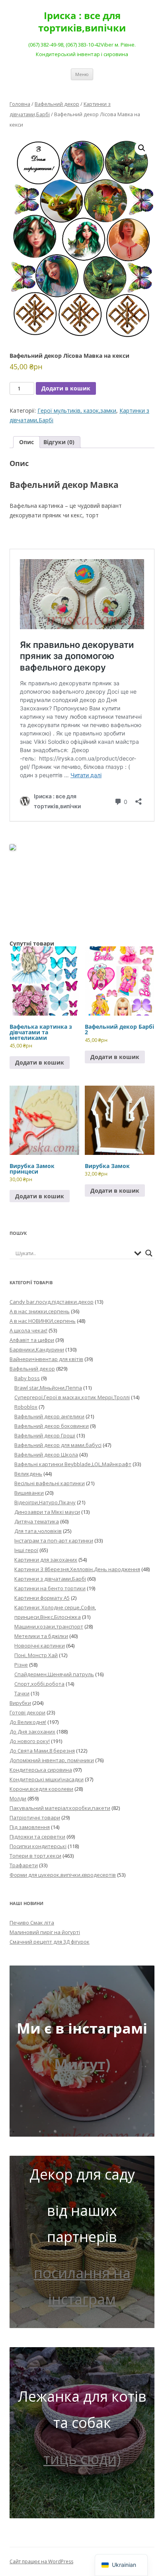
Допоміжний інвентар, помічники (52, 1760)
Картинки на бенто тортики (50, 1588)
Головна (20, 104)
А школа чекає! (28, 1330)
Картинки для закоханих (46, 1560)
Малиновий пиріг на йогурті (45, 1932)
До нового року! (30, 1741)
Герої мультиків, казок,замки (77, 410)
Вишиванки (29, 1493)
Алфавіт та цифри (32, 1340)
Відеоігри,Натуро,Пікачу (45, 1502)
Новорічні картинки (40, 1646)
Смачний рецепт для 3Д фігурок (50, 1942)
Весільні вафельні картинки (50, 1483)
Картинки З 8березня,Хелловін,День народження (77, 1569)
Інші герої (26, 1550)
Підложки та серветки (37, 1837)
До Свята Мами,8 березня (42, 1751)
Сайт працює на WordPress (41, 2561)
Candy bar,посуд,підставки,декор (52, 1302)
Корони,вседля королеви (41, 1789)
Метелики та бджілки (41, 1636)
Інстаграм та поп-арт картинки (54, 1541)
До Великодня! (28, 1722)
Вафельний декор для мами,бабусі (58, 1445)
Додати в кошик (66, 388)
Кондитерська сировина (41, 1770)
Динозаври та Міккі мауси (47, 1512)
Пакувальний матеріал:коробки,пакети (60, 1808)
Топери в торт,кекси (35, 1856)
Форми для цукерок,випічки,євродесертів (63, 1875)
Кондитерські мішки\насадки (47, 1779)
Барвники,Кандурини (37, 1349)
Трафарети (24, 1865)
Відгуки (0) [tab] (59, 442)
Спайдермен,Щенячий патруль (54, 1674)
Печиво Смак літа (32, 1923)
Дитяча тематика (37, 1521)
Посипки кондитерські (38, 1846)
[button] (142, 148)
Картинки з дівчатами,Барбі (50, 1579)
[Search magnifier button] (149, 1253)
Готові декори (27, 1712)
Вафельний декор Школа (46, 1455)
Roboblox (26, 1407)
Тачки (22, 1693)
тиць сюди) (82, 2459)
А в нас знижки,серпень (40, 1311)
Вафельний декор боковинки (52, 1426)
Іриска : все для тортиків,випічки (82, 22)
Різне (21, 1665)
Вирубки (20, 1703)
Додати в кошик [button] (40, 1062)
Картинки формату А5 (42, 1598)
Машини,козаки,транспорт (49, 1626)
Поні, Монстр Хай (36, 1655)
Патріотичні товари (35, 1817)
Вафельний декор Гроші (45, 1435)
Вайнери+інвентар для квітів (46, 1359)
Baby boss (27, 1378)
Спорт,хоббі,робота (39, 1684)
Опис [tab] (26, 442)
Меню (82, 74)
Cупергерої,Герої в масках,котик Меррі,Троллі (72, 1397)
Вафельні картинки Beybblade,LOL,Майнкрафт (73, 1464)
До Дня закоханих (32, 1732)
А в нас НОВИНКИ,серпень (43, 1321)
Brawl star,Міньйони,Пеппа (48, 1388)
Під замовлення (30, 1827)
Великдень (28, 1474)
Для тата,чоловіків (38, 1531)
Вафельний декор (57, 104)
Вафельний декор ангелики (49, 1416)
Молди (18, 1798)
